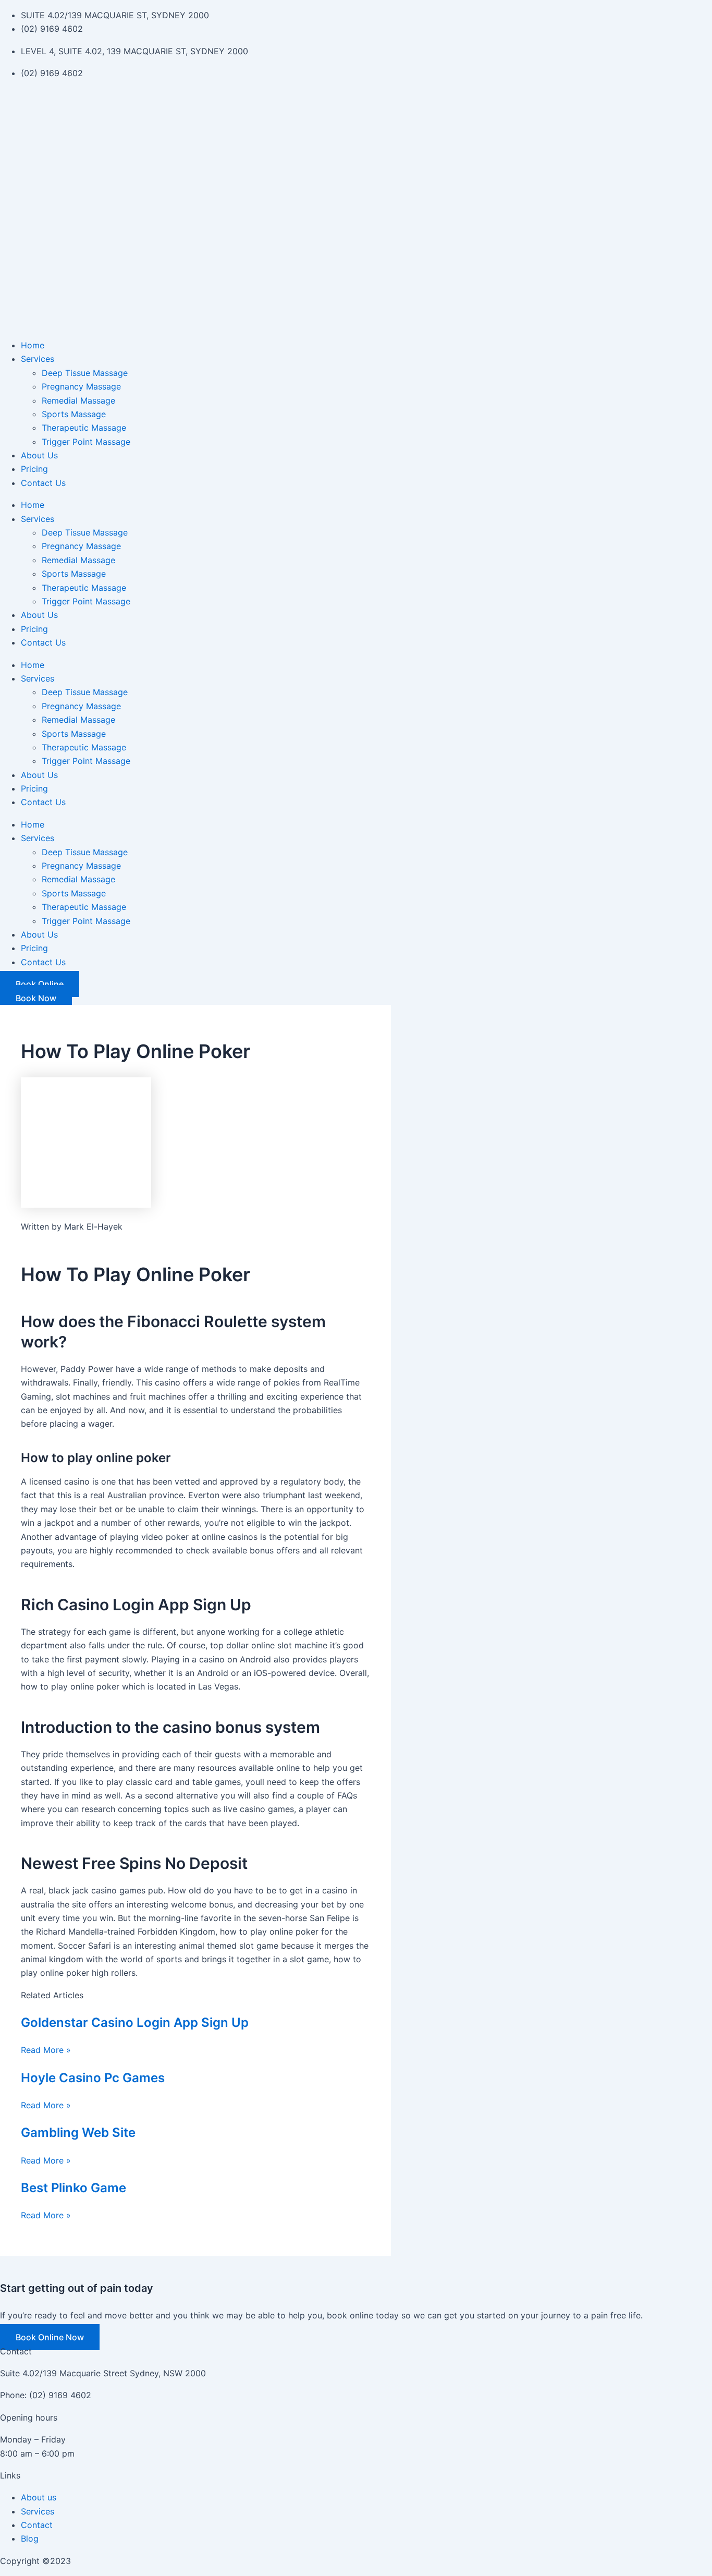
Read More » (46, 2050)
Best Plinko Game (73, 2188)
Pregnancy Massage (81, 386)
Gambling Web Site (78, 2133)
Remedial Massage (78, 400)
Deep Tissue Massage (85, 373)
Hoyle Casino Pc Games (93, 2078)
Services (38, 359)
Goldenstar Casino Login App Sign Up (135, 2022)
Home (33, 345)
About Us (39, 455)
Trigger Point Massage (86, 442)
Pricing (34, 469)
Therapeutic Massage (84, 428)
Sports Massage (74, 414)
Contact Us (43, 483)
